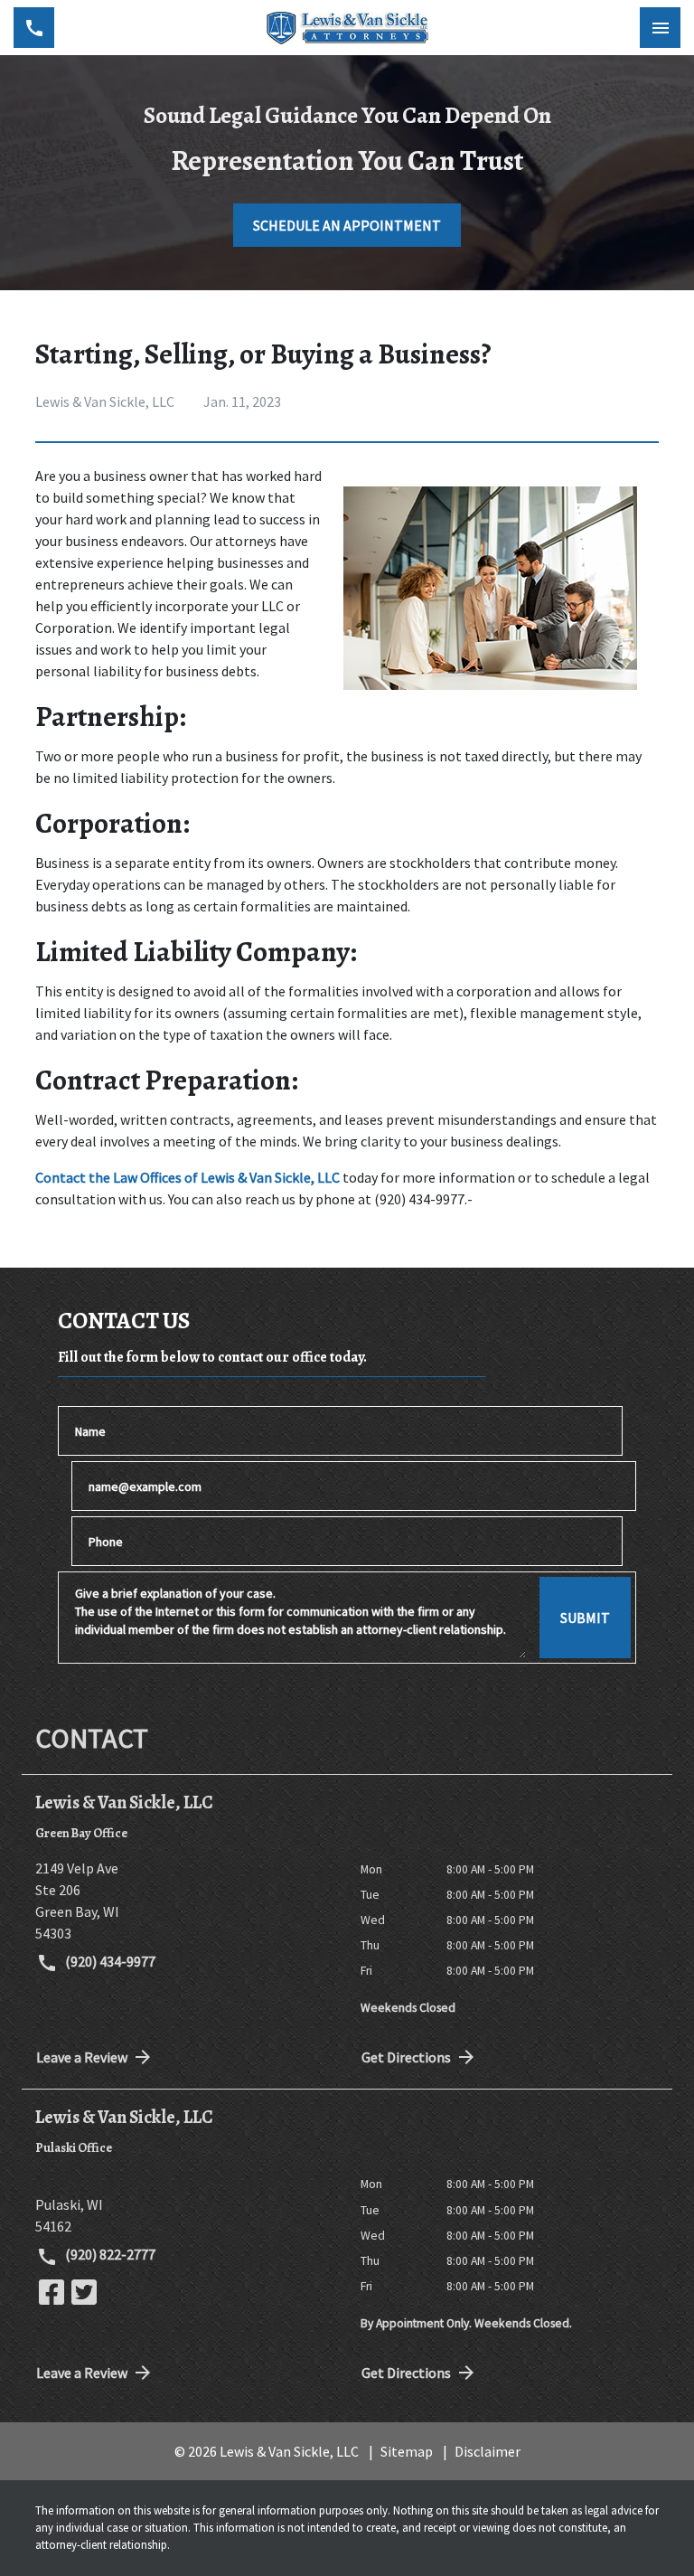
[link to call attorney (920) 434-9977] (34, 28)
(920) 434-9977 (109, 1961)
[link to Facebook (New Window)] (52, 2292)
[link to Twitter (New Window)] (84, 2292)
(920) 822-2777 (109, 2254)
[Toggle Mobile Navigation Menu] (660, 28)
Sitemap (407, 2451)
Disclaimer (488, 2451)
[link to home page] (347, 28)
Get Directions (406, 2057)
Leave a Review (82, 2057)
